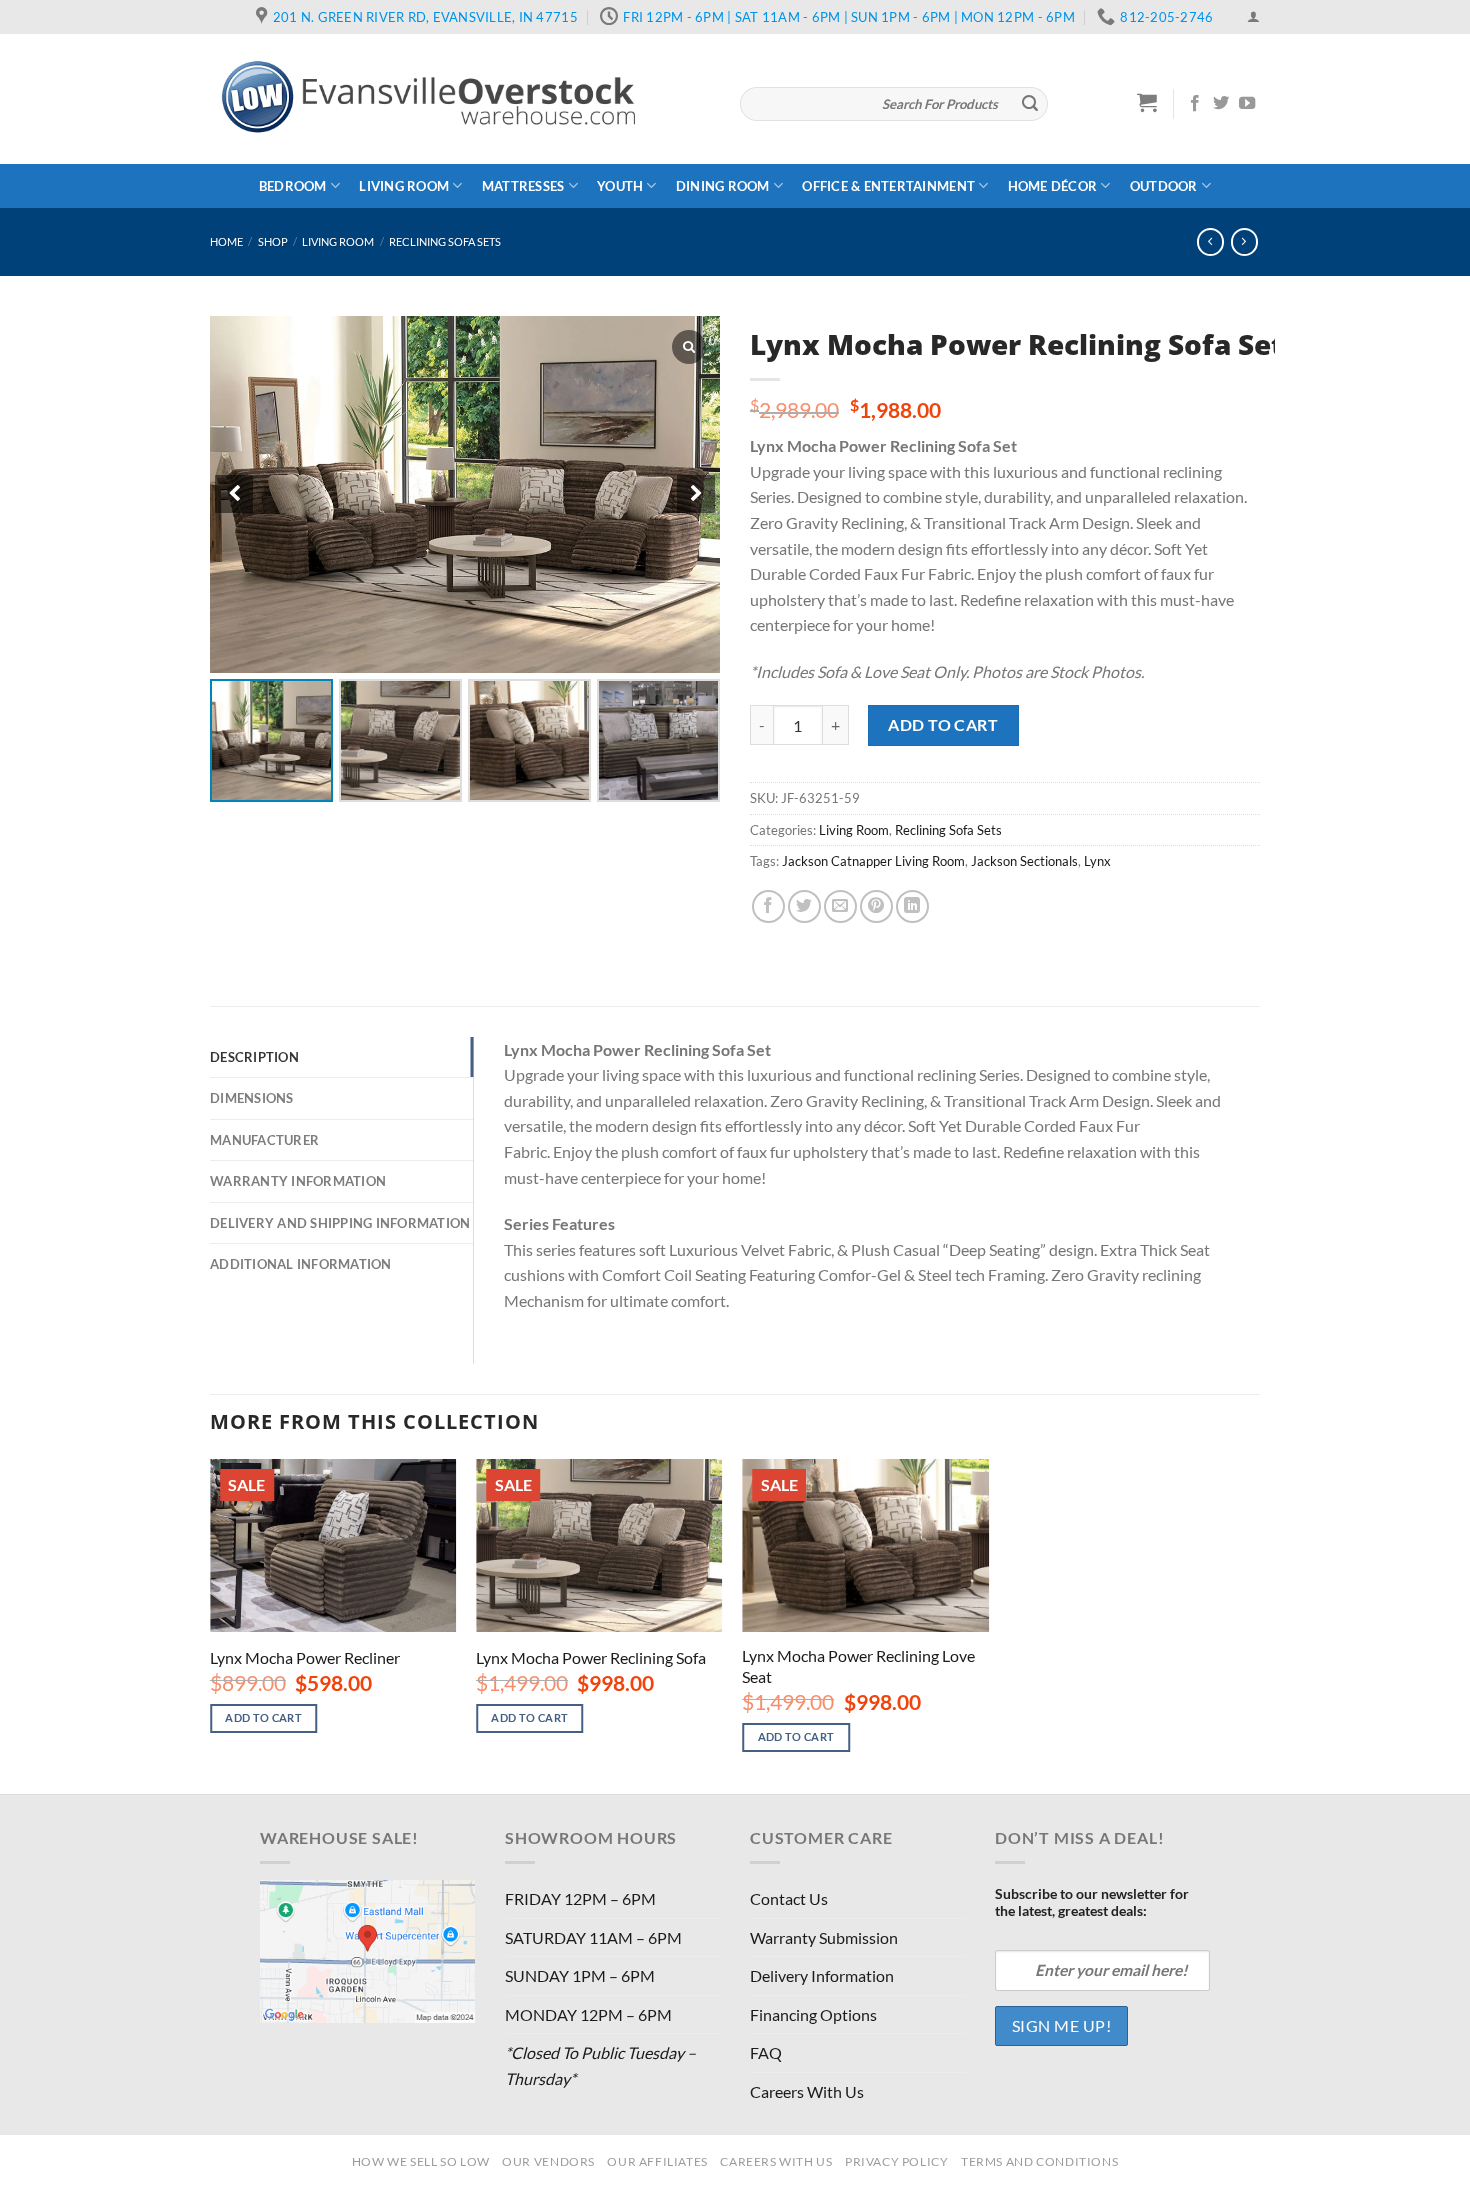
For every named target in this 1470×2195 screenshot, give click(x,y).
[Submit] (1030, 104)
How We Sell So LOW (421, 2161)
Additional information (301, 1264)
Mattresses (523, 186)
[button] (696, 494)
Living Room (404, 186)
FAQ (766, 2052)
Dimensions (252, 1098)
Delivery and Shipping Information (340, 1223)
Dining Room (723, 186)
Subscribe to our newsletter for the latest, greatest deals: (1092, 1902)
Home (226, 241)
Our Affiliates (657, 2161)
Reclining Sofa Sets (445, 241)
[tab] (341, 1057)
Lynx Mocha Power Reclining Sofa (591, 1657)
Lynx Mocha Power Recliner (305, 1657)
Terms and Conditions (1039, 2161)
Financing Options (813, 2014)
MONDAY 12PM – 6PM (588, 2014)
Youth (620, 186)
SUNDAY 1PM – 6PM (580, 1975)
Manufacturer (264, 1140)
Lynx (1097, 861)
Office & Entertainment (888, 186)
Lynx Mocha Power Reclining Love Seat (858, 1666)
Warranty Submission (824, 1937)
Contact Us (789, 1898)
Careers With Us (807, 2091)
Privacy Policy (897, 2161)
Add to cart (943, 724)
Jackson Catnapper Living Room (873, 861)
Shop (273, 241)
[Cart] (1147, 102)
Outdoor (1164, 186)
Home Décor (1053, 186)
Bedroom (293, 186)
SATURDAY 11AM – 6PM (593, 1937)
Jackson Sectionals (1024, 861)
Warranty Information (298, 1181)
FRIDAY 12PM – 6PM (580, 1898)
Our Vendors (548, 2161)
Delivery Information (822, 1975)
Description (254, 1057)
